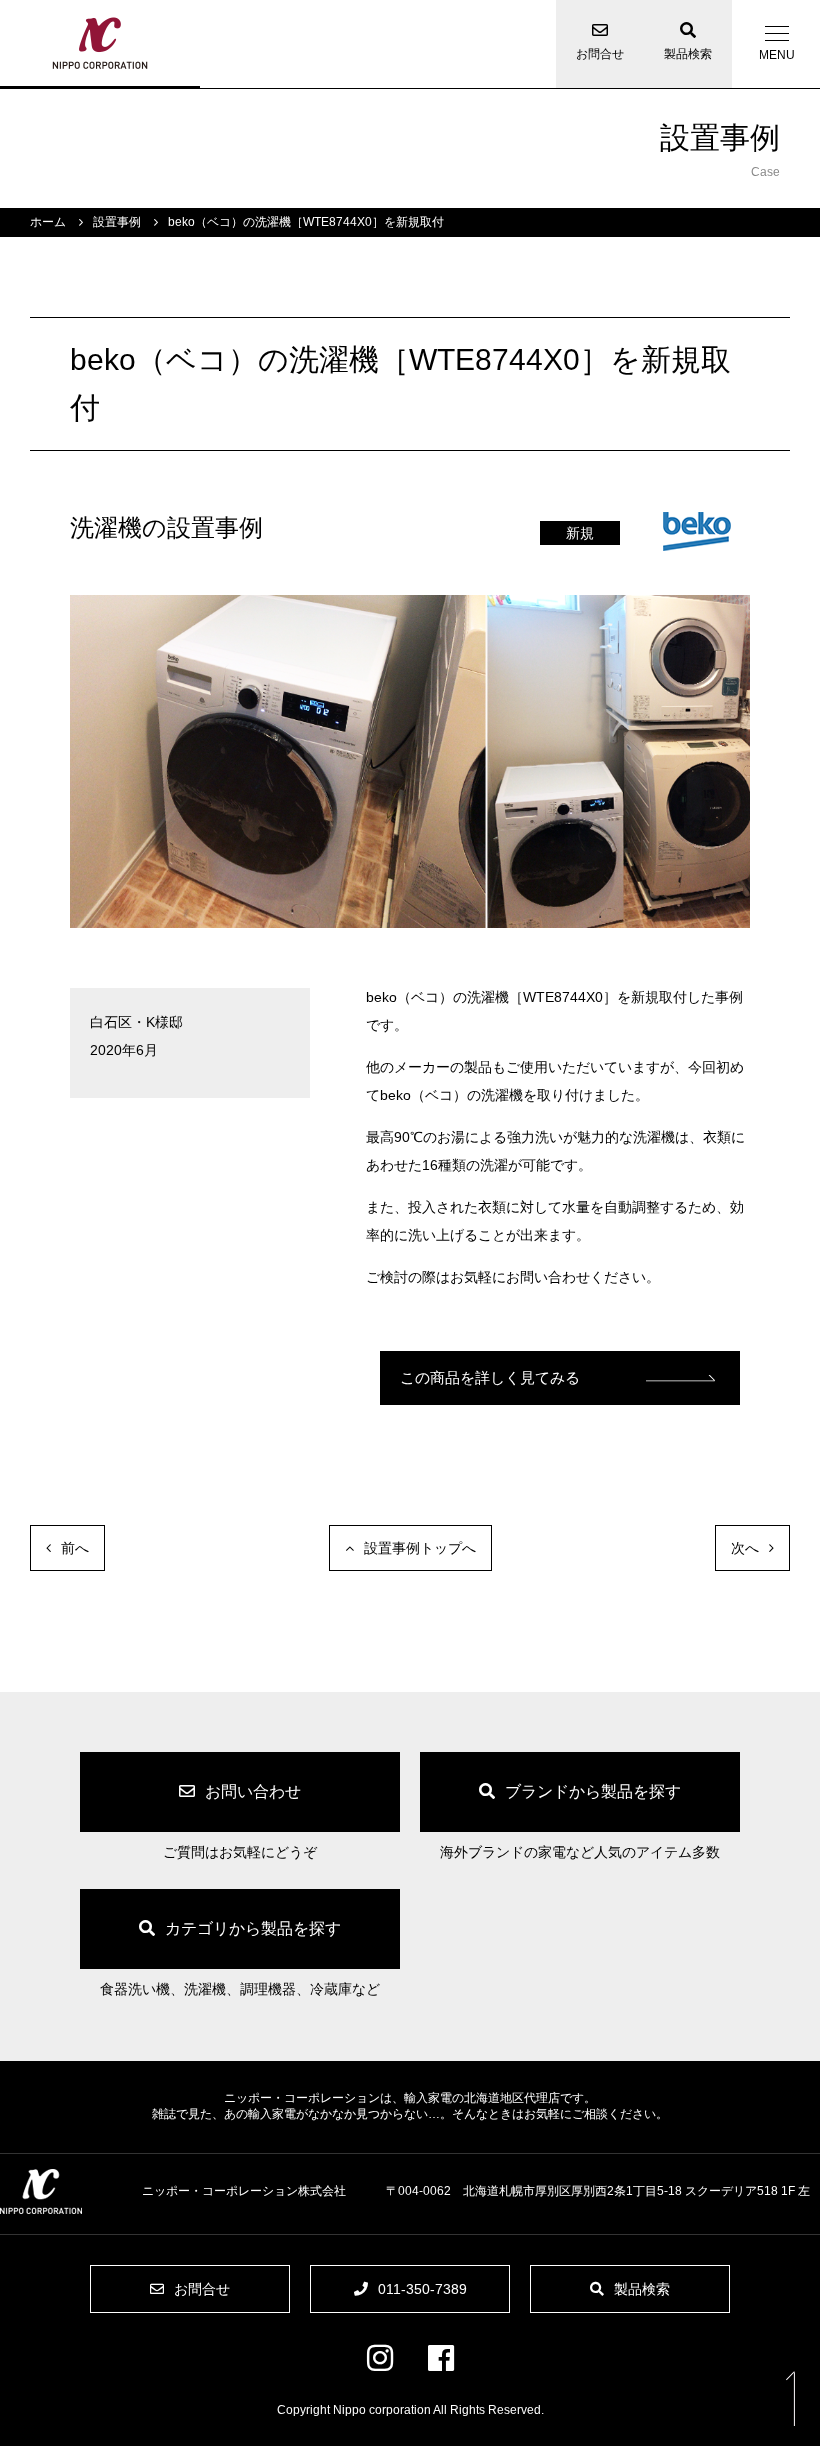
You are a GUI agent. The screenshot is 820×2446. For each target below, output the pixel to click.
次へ (745, 1548)
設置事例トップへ (420, 1548)
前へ (75, 1548)
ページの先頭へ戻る (790, 2398)
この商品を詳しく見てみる (490, 1377)
